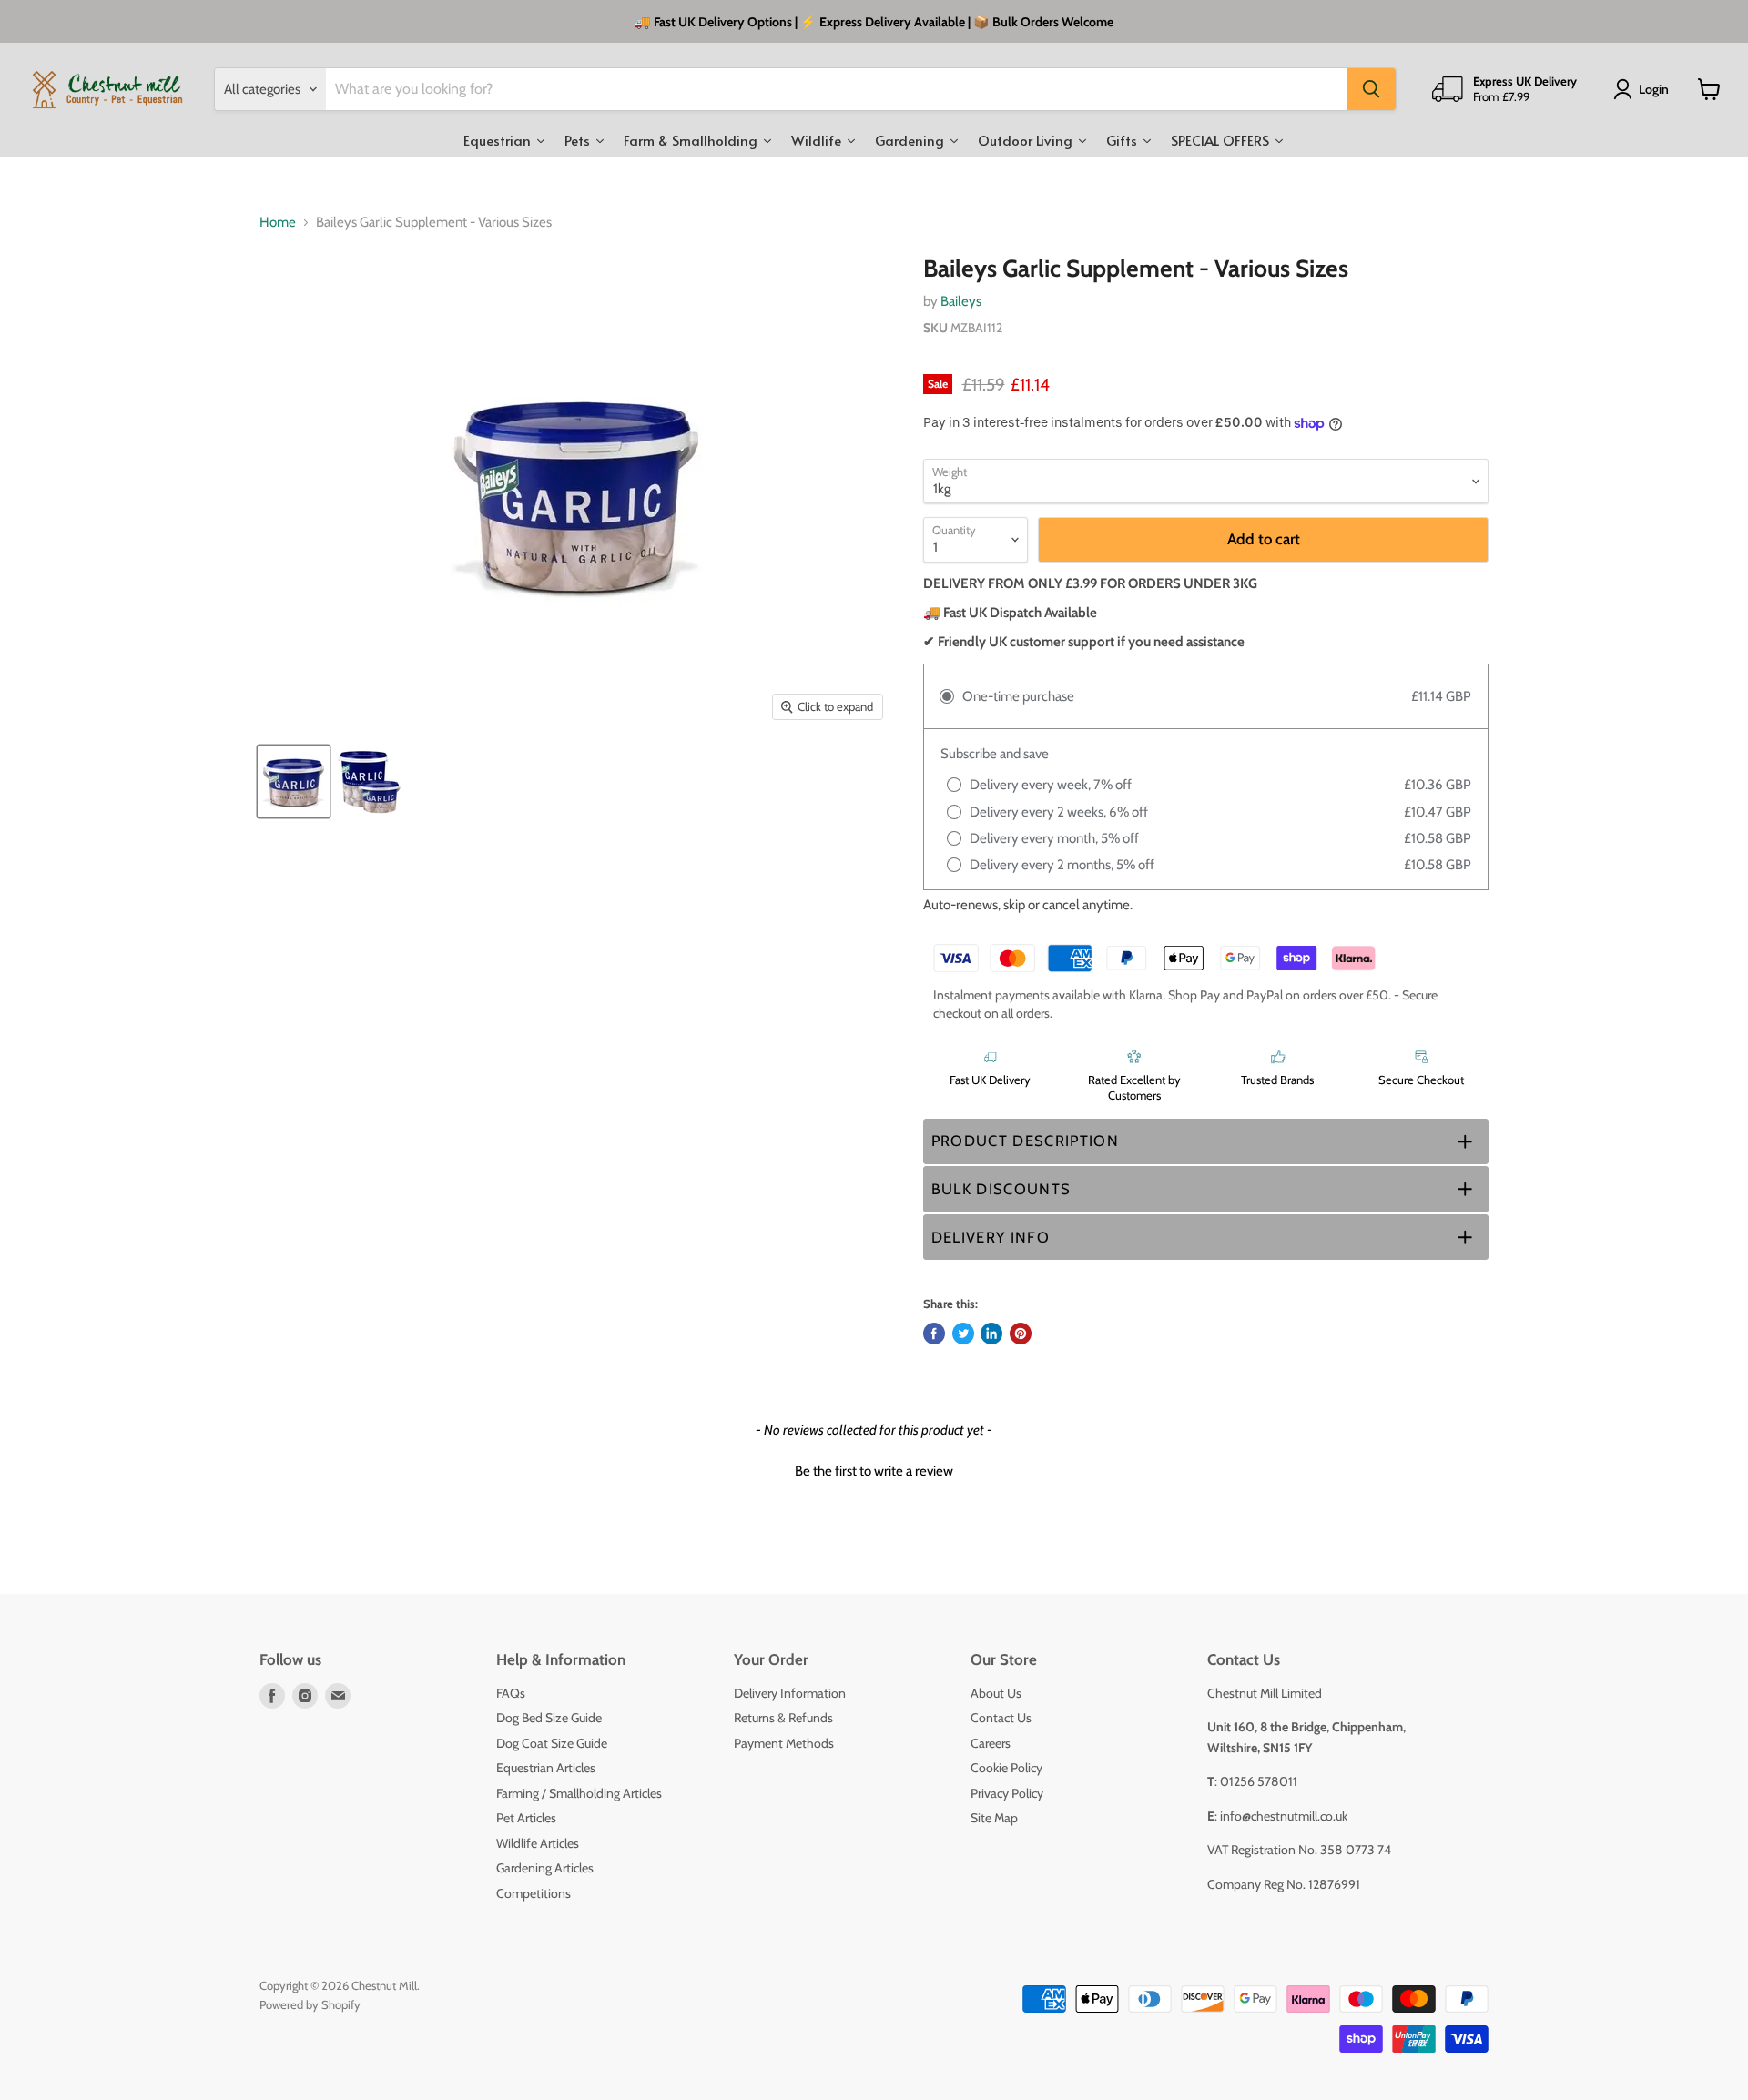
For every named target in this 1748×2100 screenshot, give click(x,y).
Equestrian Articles (546, 1768)
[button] (1206, 1142)
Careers (991, 1743)
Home (278, 223)
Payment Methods (784, 1743)
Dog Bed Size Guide (549, 1718)
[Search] (1371, 89)
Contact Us (1001, 1718)
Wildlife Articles (538, 1843)
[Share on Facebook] (934, 1334)
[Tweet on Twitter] (963, 1334)
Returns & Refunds (783, 1718)
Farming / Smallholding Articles (579, 1793)
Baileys (961, 301)
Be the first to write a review (874, 1471)
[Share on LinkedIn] (991, 1334)
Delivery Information (790, 1693)
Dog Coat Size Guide (552, 1743)
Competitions (534, 1893)
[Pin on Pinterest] (1021, 1334)
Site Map (994, 1818)
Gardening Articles (545, 1868)
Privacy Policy (1007, 1793)
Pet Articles (526, 1818)
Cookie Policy (1006, 1768)
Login (1654, 89)
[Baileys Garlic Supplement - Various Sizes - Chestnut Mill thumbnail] (294, 781)
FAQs (511, 1693)
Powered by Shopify (310, 2004)
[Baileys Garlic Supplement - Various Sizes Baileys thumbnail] (369, 781)
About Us (996, 1693)
